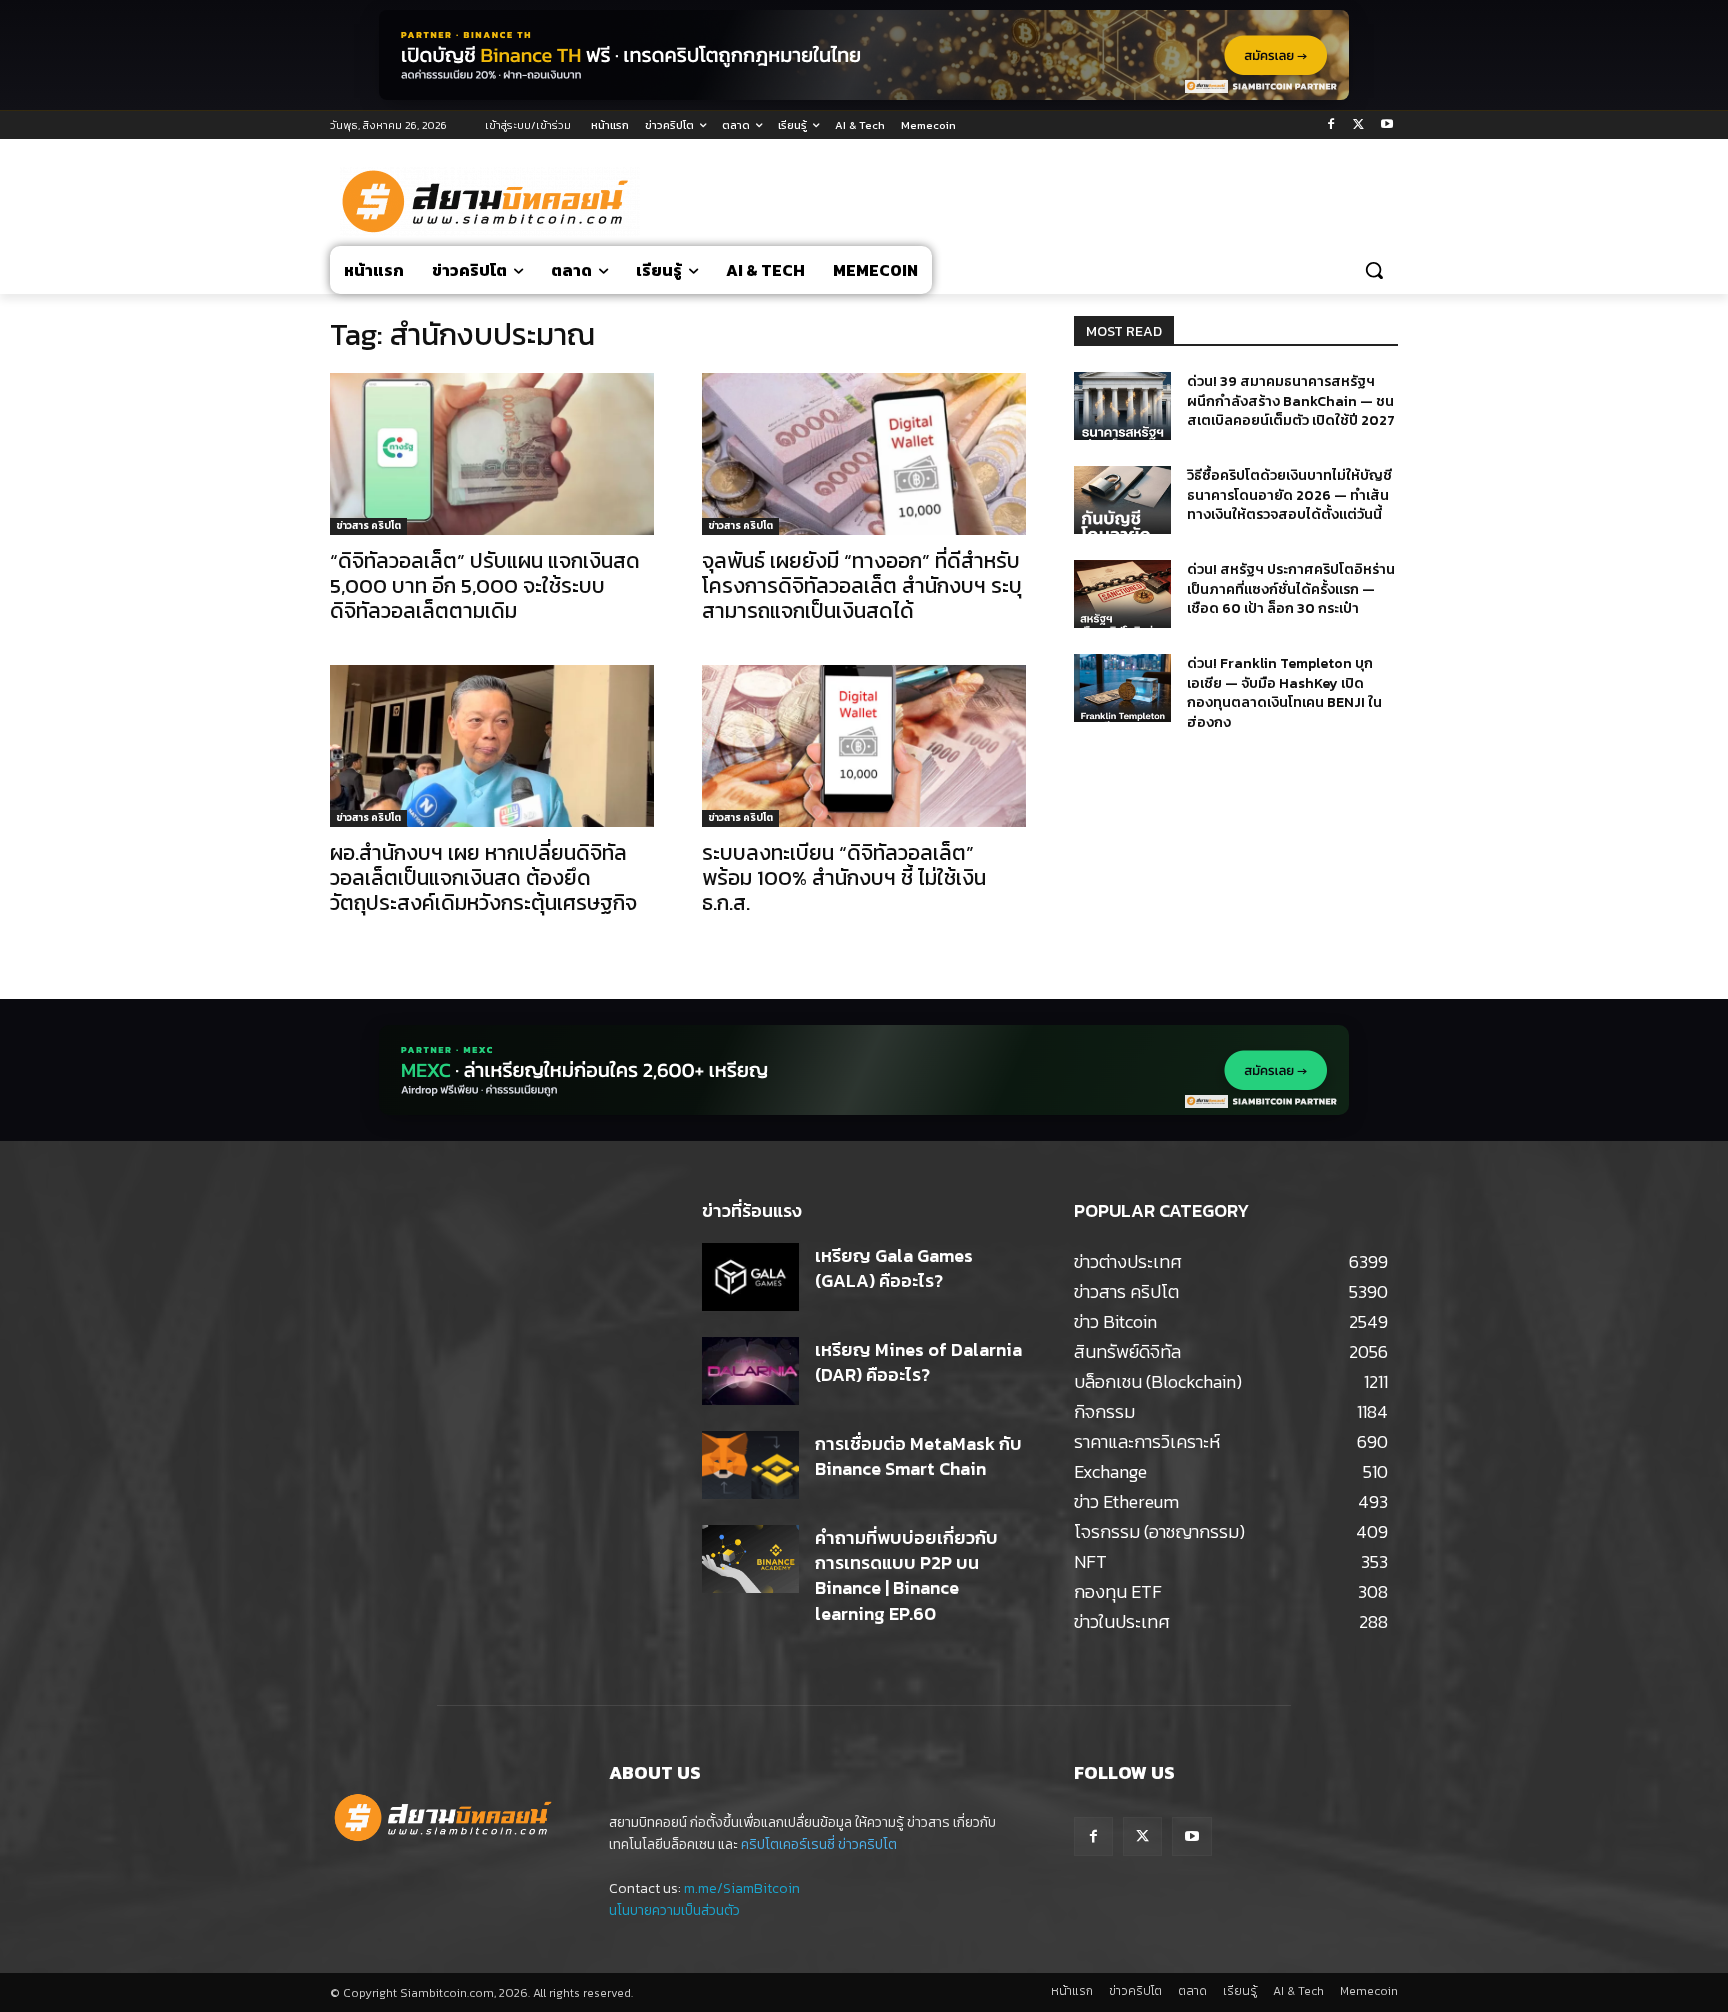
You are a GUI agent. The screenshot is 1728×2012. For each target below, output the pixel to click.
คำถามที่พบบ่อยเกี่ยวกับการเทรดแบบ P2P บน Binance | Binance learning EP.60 (906, 1575)
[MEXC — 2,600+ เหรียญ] (864, 1070)
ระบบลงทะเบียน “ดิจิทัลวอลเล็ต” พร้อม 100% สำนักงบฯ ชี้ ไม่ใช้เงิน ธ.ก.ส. (844, 877)
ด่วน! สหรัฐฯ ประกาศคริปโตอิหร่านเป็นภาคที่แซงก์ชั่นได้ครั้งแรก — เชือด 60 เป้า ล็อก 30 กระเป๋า (1291, 589)
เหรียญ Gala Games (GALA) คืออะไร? (894, 1268)
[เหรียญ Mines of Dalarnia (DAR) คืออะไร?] (750, 1371)
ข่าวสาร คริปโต (368, 525)
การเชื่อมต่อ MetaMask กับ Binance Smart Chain (918, 1456)
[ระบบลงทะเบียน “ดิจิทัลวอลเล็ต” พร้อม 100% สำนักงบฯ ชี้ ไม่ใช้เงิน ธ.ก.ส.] (864, 746)
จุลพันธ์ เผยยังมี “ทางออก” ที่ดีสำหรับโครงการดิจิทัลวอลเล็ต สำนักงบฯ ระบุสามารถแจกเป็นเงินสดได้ (862, 585)
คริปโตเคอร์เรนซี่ (788, 1844)
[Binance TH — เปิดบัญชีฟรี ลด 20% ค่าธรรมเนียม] (864, 55)
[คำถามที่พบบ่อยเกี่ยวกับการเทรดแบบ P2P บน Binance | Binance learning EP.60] (750, 1559)
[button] (1374, 270)
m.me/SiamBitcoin (742, 1888)
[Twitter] (1358, 125)
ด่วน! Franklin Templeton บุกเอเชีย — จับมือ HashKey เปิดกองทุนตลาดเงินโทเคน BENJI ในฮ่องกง (1284, 693)
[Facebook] (1331, 125)
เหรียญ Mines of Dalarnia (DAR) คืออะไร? (918, 1362)
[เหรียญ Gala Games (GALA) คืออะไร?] (750, 1277)
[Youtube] (1386, 125)
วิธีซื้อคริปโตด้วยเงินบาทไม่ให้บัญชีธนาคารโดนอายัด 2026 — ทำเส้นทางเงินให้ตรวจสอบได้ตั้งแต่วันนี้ (1289, 495)
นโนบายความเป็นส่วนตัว (674, 1910)
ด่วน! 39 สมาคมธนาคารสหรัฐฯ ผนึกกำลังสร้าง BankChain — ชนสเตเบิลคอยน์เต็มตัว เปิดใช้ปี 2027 (1291, 401)
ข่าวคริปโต (867, 1844)
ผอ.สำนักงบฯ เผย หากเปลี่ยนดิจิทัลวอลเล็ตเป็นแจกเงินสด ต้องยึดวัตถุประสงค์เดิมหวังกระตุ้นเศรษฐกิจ (483, 877)
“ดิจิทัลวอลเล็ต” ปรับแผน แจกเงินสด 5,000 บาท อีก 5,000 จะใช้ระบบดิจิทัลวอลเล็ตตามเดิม (485, 585)
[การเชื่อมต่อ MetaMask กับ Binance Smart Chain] (750, 1465)
